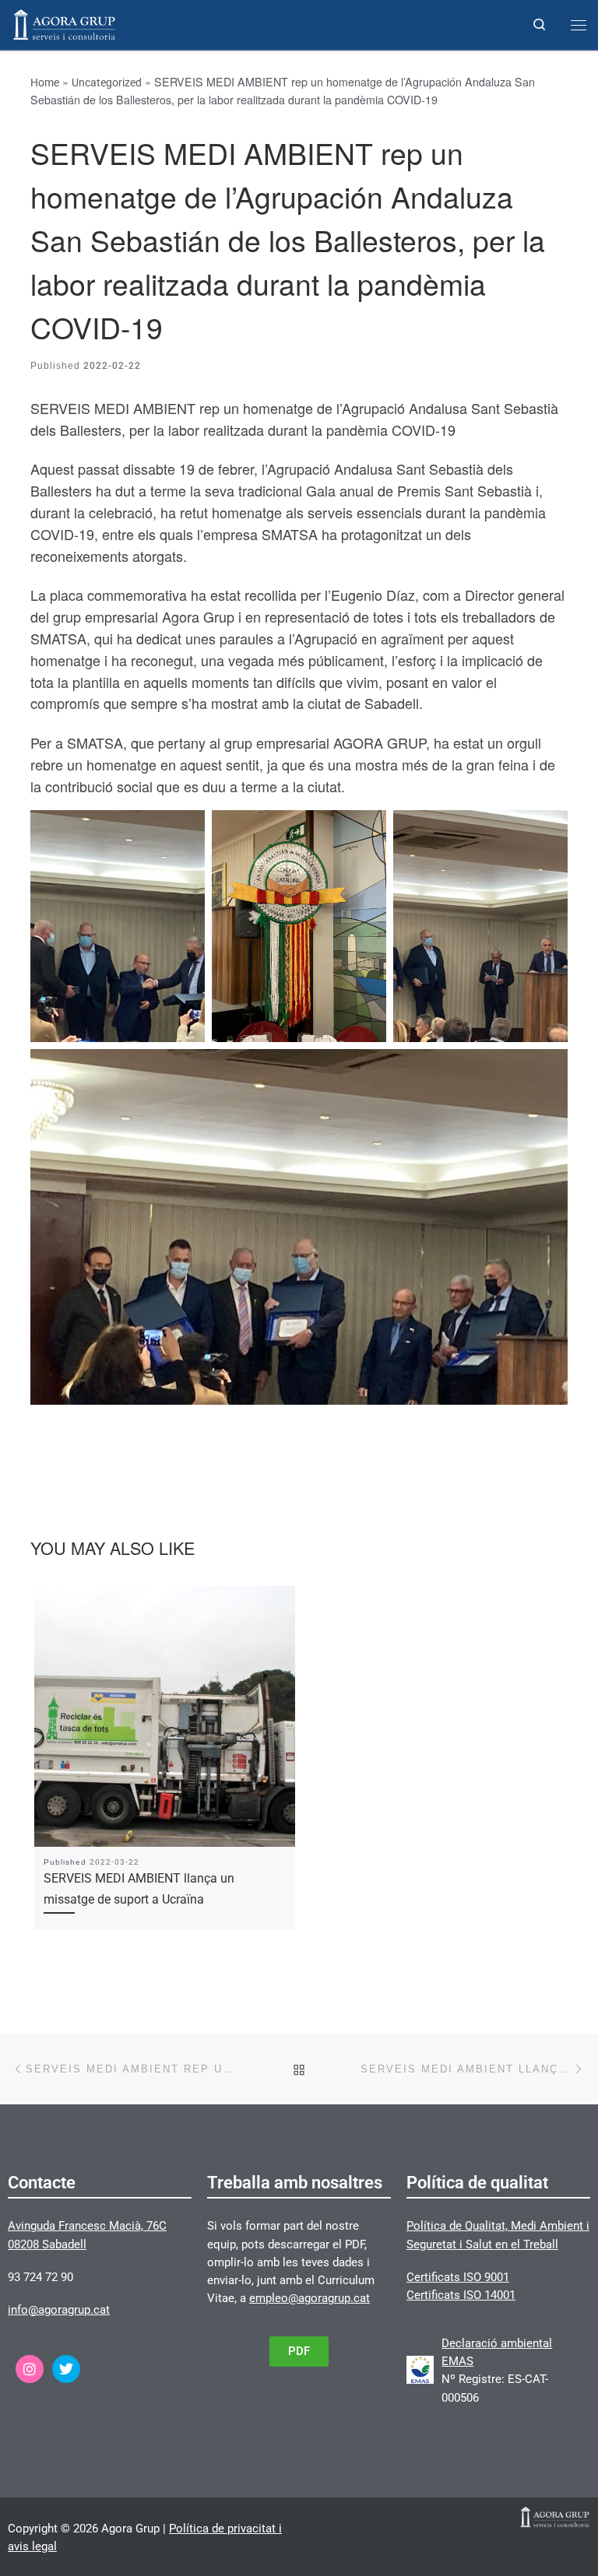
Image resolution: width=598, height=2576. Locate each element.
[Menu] (579, 25)
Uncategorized (107, 82)
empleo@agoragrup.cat (310, 2298)
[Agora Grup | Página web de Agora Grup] (64, 23)
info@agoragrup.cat (59, 2310)
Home (45, 82)
